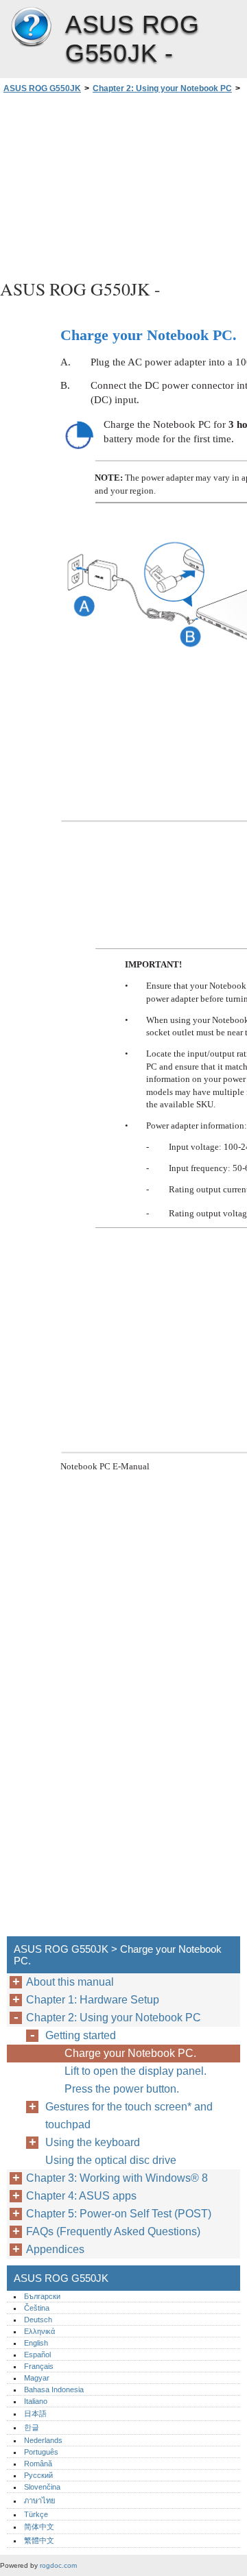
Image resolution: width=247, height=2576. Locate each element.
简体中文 (39, 2527)
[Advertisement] (123, 184)
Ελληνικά (39, 2331)
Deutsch (38, 2320)
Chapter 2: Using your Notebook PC (162, 88)
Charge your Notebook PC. (130, 2053)
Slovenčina (42, 2487)
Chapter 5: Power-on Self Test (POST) (119, 2214)
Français (39, 2366)
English (36, 2343)
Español (37, 2355)
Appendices (55, 2249)
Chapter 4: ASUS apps (81, 2196)
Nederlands (43, 2440)
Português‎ (41, 2452)
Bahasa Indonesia (54, 2390)
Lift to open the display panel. (136, 2071)
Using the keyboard (93, 2142)
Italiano (36, 2401)
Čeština (37, 2308)
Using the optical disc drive (111, 2160)
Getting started (81, 2035)
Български (42, 2296)
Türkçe (36, 2514)
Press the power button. (122, 2089)
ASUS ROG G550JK (31, 27)
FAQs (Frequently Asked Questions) (113, 2231)
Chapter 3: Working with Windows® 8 (117, 2178)
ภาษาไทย (40, 2501)
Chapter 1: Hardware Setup (93, 2000)
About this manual (70, 1982)
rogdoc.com (58, 2565)
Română (38, 2464)
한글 (32, 2427)
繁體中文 (39, 2540)
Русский (38, 2475)
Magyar (37, 2378)
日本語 (35, 2414)
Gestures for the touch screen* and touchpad (129, 2116)
